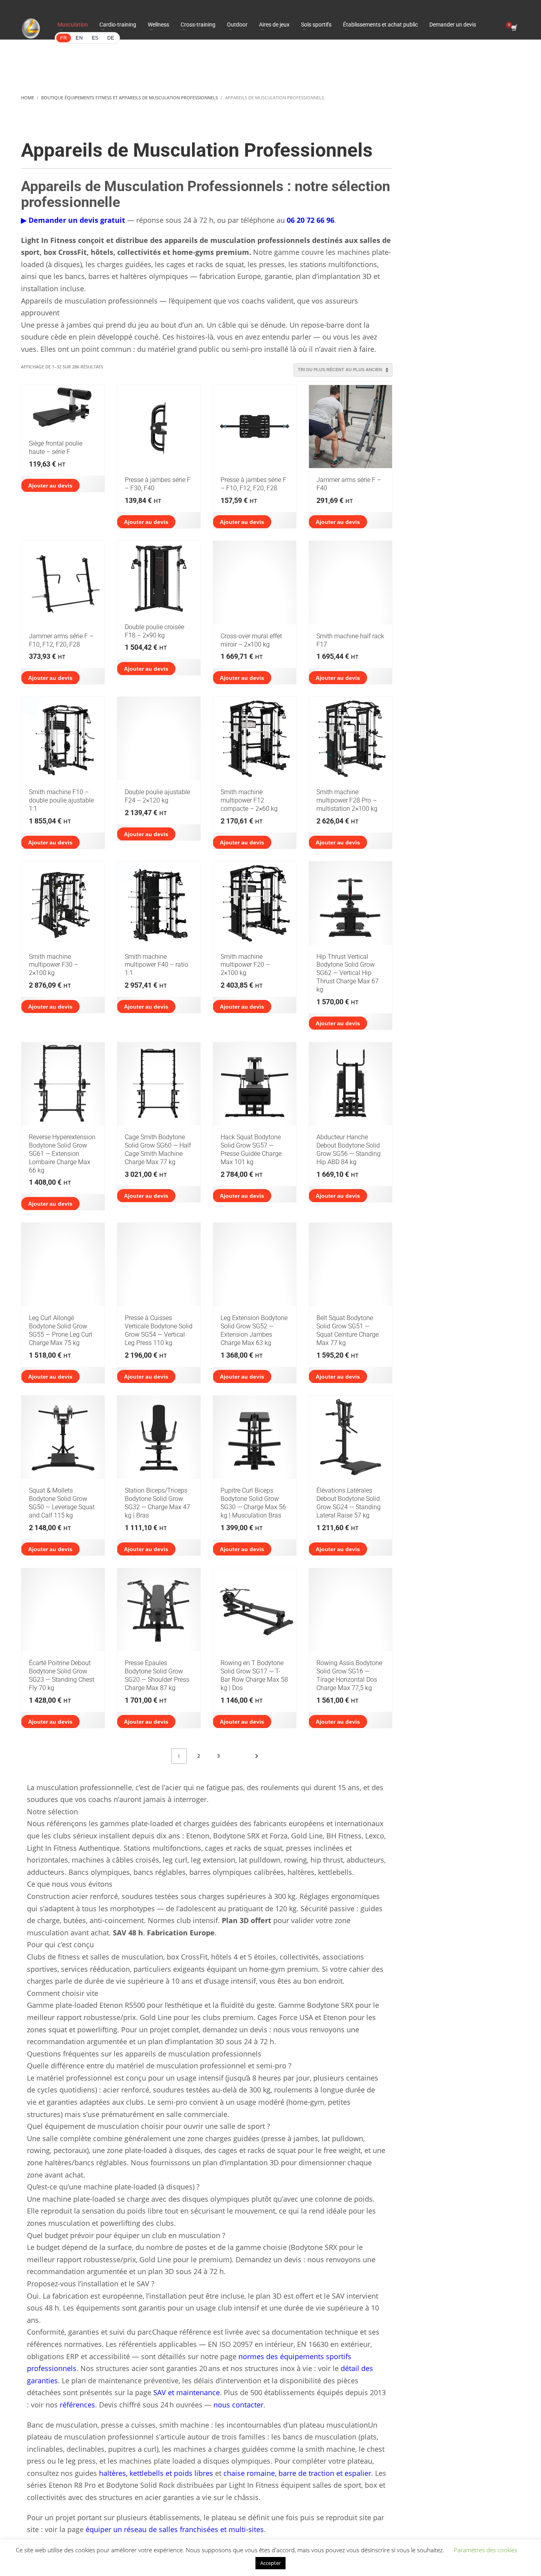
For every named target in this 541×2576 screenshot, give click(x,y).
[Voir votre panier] (513, 28)
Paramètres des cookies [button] (486, 2550)
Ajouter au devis (50, 486)
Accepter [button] (270, 2563)
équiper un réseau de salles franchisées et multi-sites (175, 2529)
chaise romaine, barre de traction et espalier (297, 2473)
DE (111, 38)
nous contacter (238, 2405)
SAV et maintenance (187, 2392)
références (77, 2405)
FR (64, 38)
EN (79, 38)
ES (95, 38)
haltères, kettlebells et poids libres (156, 2473)
